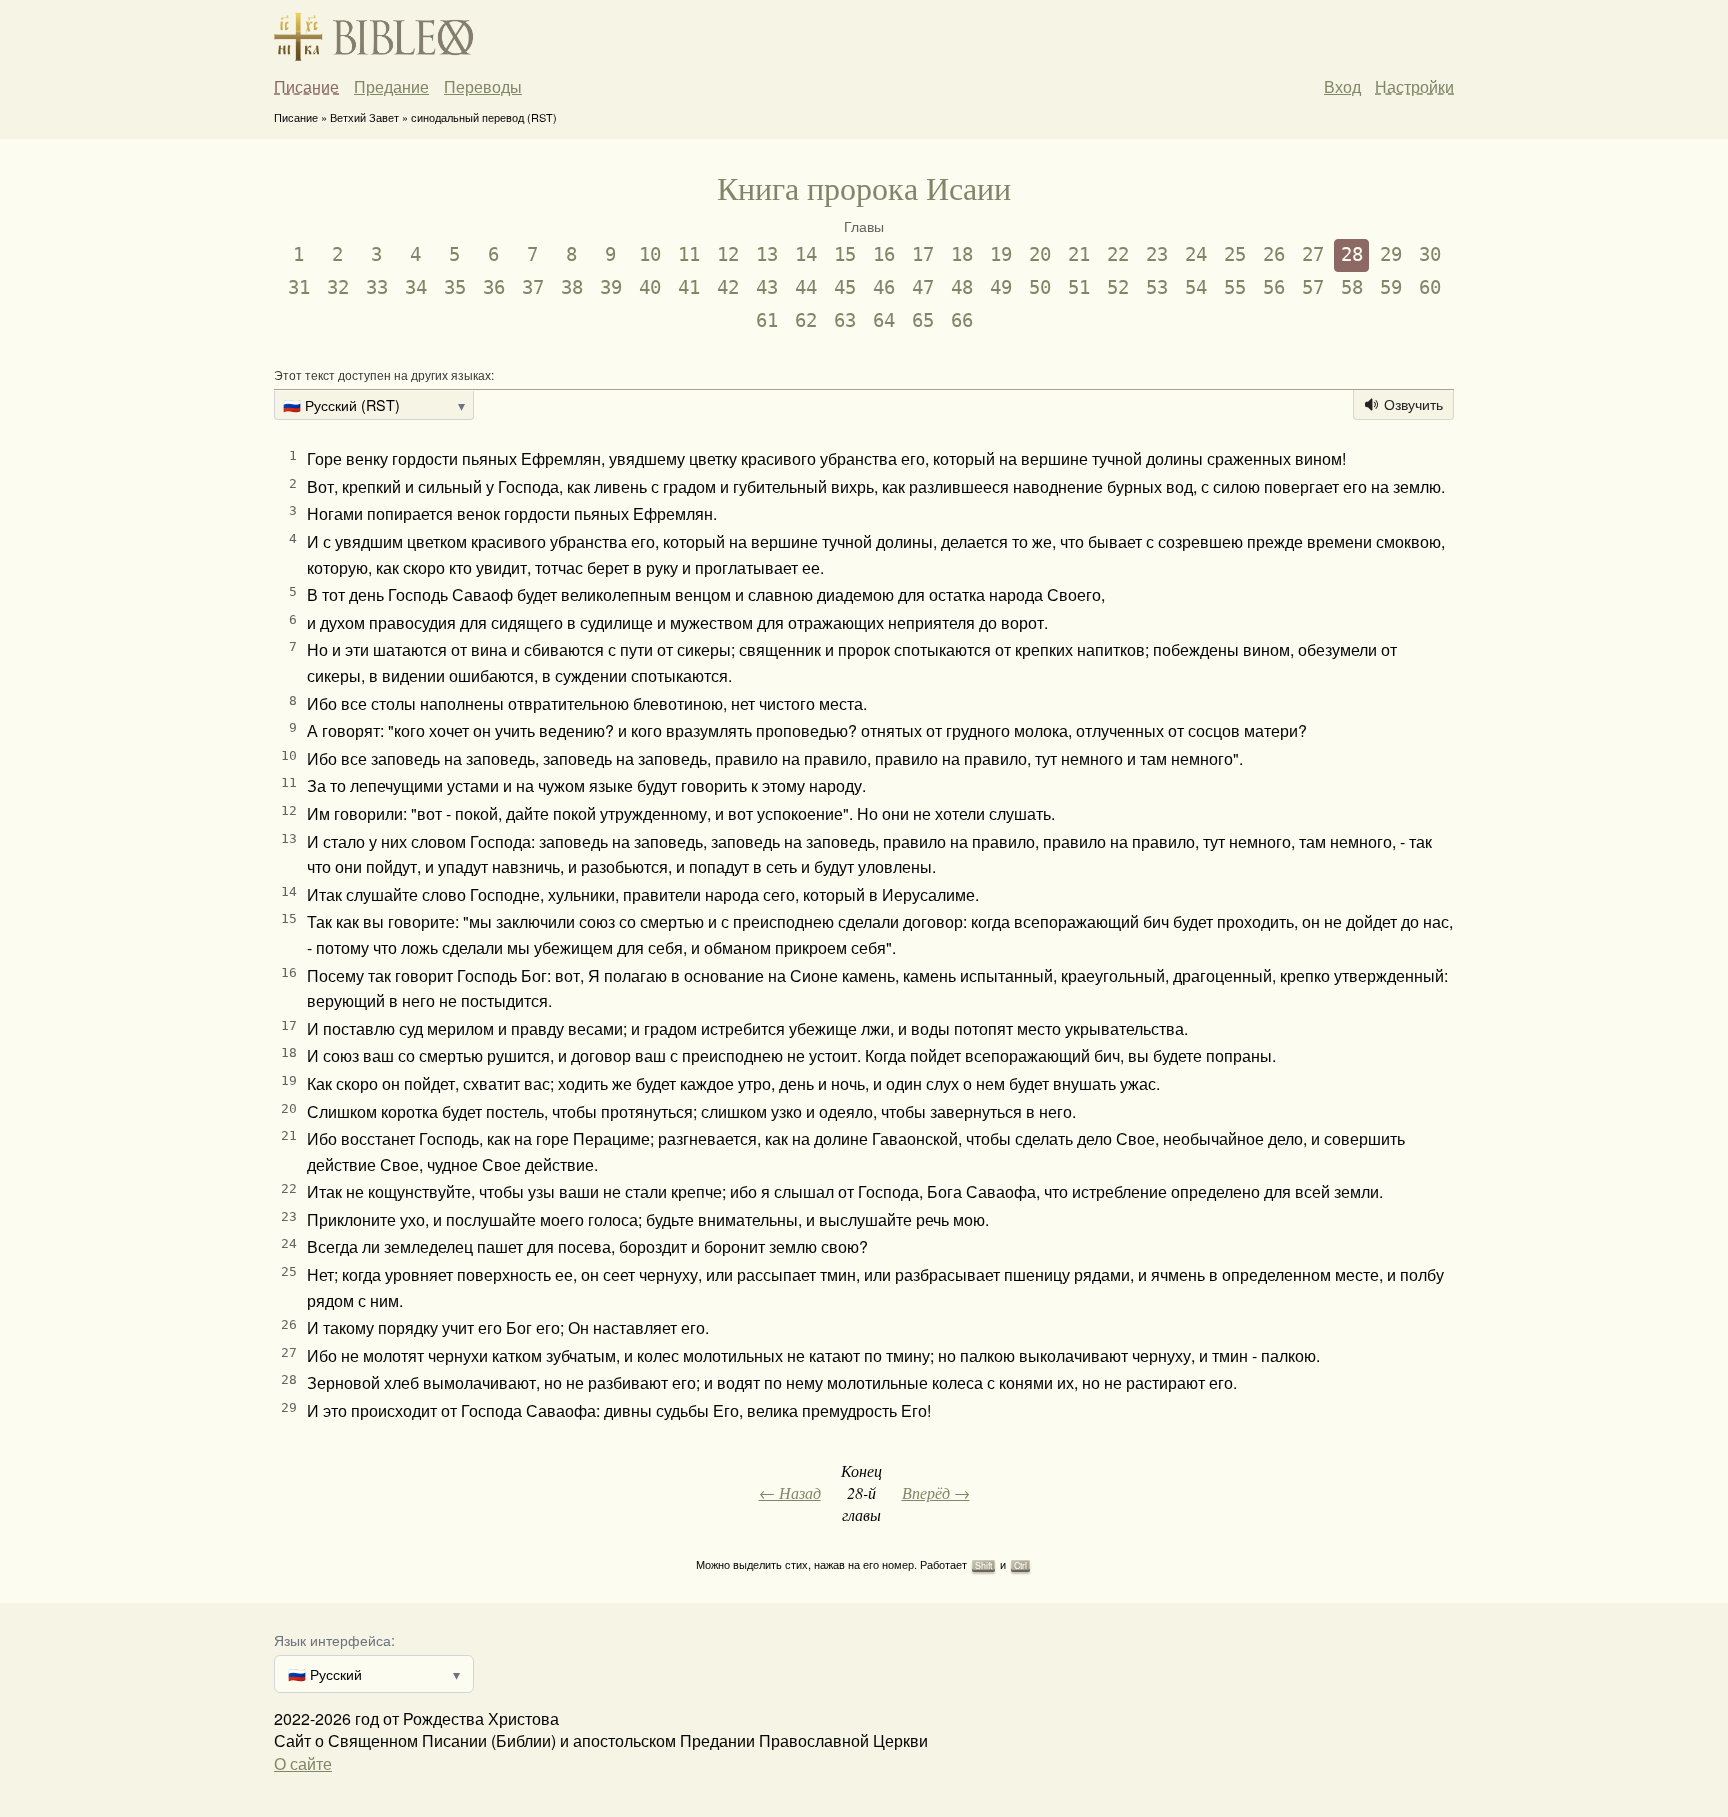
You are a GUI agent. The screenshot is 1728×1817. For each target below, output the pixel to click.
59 (1391, 287)
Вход (1342, 86)
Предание (391, 87)
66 (962, 320)
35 (455, 287)
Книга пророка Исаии (864, 187)
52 (1118, 287)
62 (806, 320)
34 (416, 287)
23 (1157, 254)
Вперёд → (936, 1492)
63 (845, 320)
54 (1196, 287)
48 (962, 287)
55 (1235, 287)
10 (650, 254)
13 (767, 254)
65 (923, 320)
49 (1001, 287)
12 (728, 254)
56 (1274, 287)
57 (1313, 287)
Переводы (483, 87)
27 (1313, 254)
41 (689, 287)
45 (845, 287)
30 (1430, 254)
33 (377, 287)
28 (1352, 254)
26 (1274, 254)
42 (728, 287)
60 (1430, 287)
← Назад (790, 1492)
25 (1235, 254)
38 (572, 287)
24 (1196, 254)
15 (845, 254)
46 (884, 287)
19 (1001, 254)
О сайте (303, 1763)
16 (884, 254)
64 (884, 320)
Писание (306, 87)
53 (1157, 287)
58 (1352, 287)
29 (1391, 254)
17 (923, 254)
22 (1118, 254)
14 (806, 254)
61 (767, 320)
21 (1079, 254)
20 (1040, 254)
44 (806, 287)
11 (689, 254)
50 (1040, 287)
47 (923, 287)
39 (611, 287)
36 (494, 287)
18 (962, 254)
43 (767, 287)
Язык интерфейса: (334, 1639)
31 (299, 287)
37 (533, 287)
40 (650, 287)
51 (1079, 287)
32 (338, 287)
